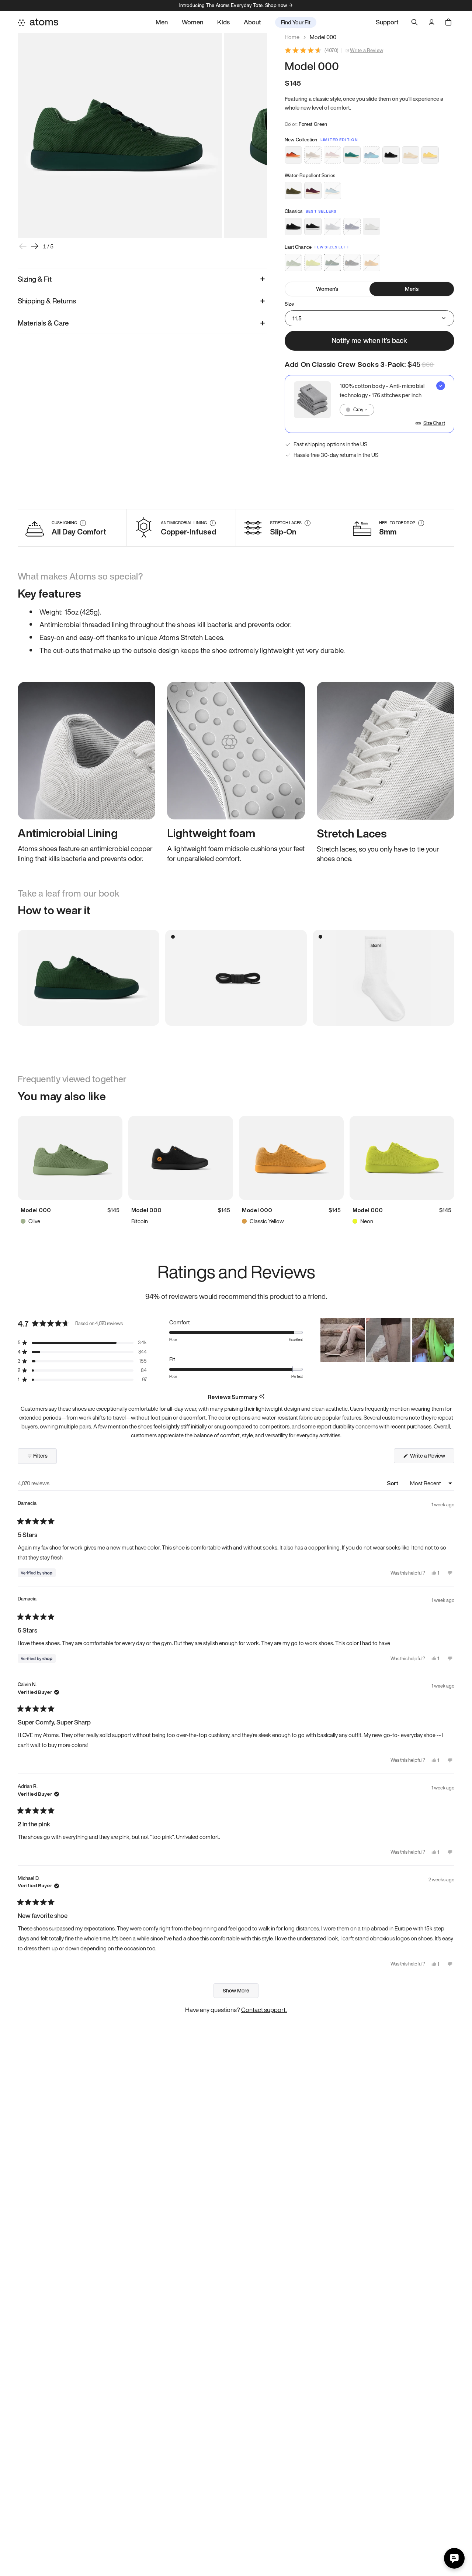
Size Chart (434, 423)
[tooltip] (262, 1397)
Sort (393, 1483)
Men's (412, 289)
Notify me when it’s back (369, 340)
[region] (387, 1340)
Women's (327, 289)
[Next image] (35, 246)
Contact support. (264, 2010)
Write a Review (367, 51)
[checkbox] (369, 404)
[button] (82, 1343)
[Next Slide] (448, 1340)
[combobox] (357, 410)
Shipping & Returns (47, 301)
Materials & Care (43, 323)
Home (292, 37)
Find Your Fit (296, 22)
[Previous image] (23, 246)
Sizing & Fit (35, 279)
